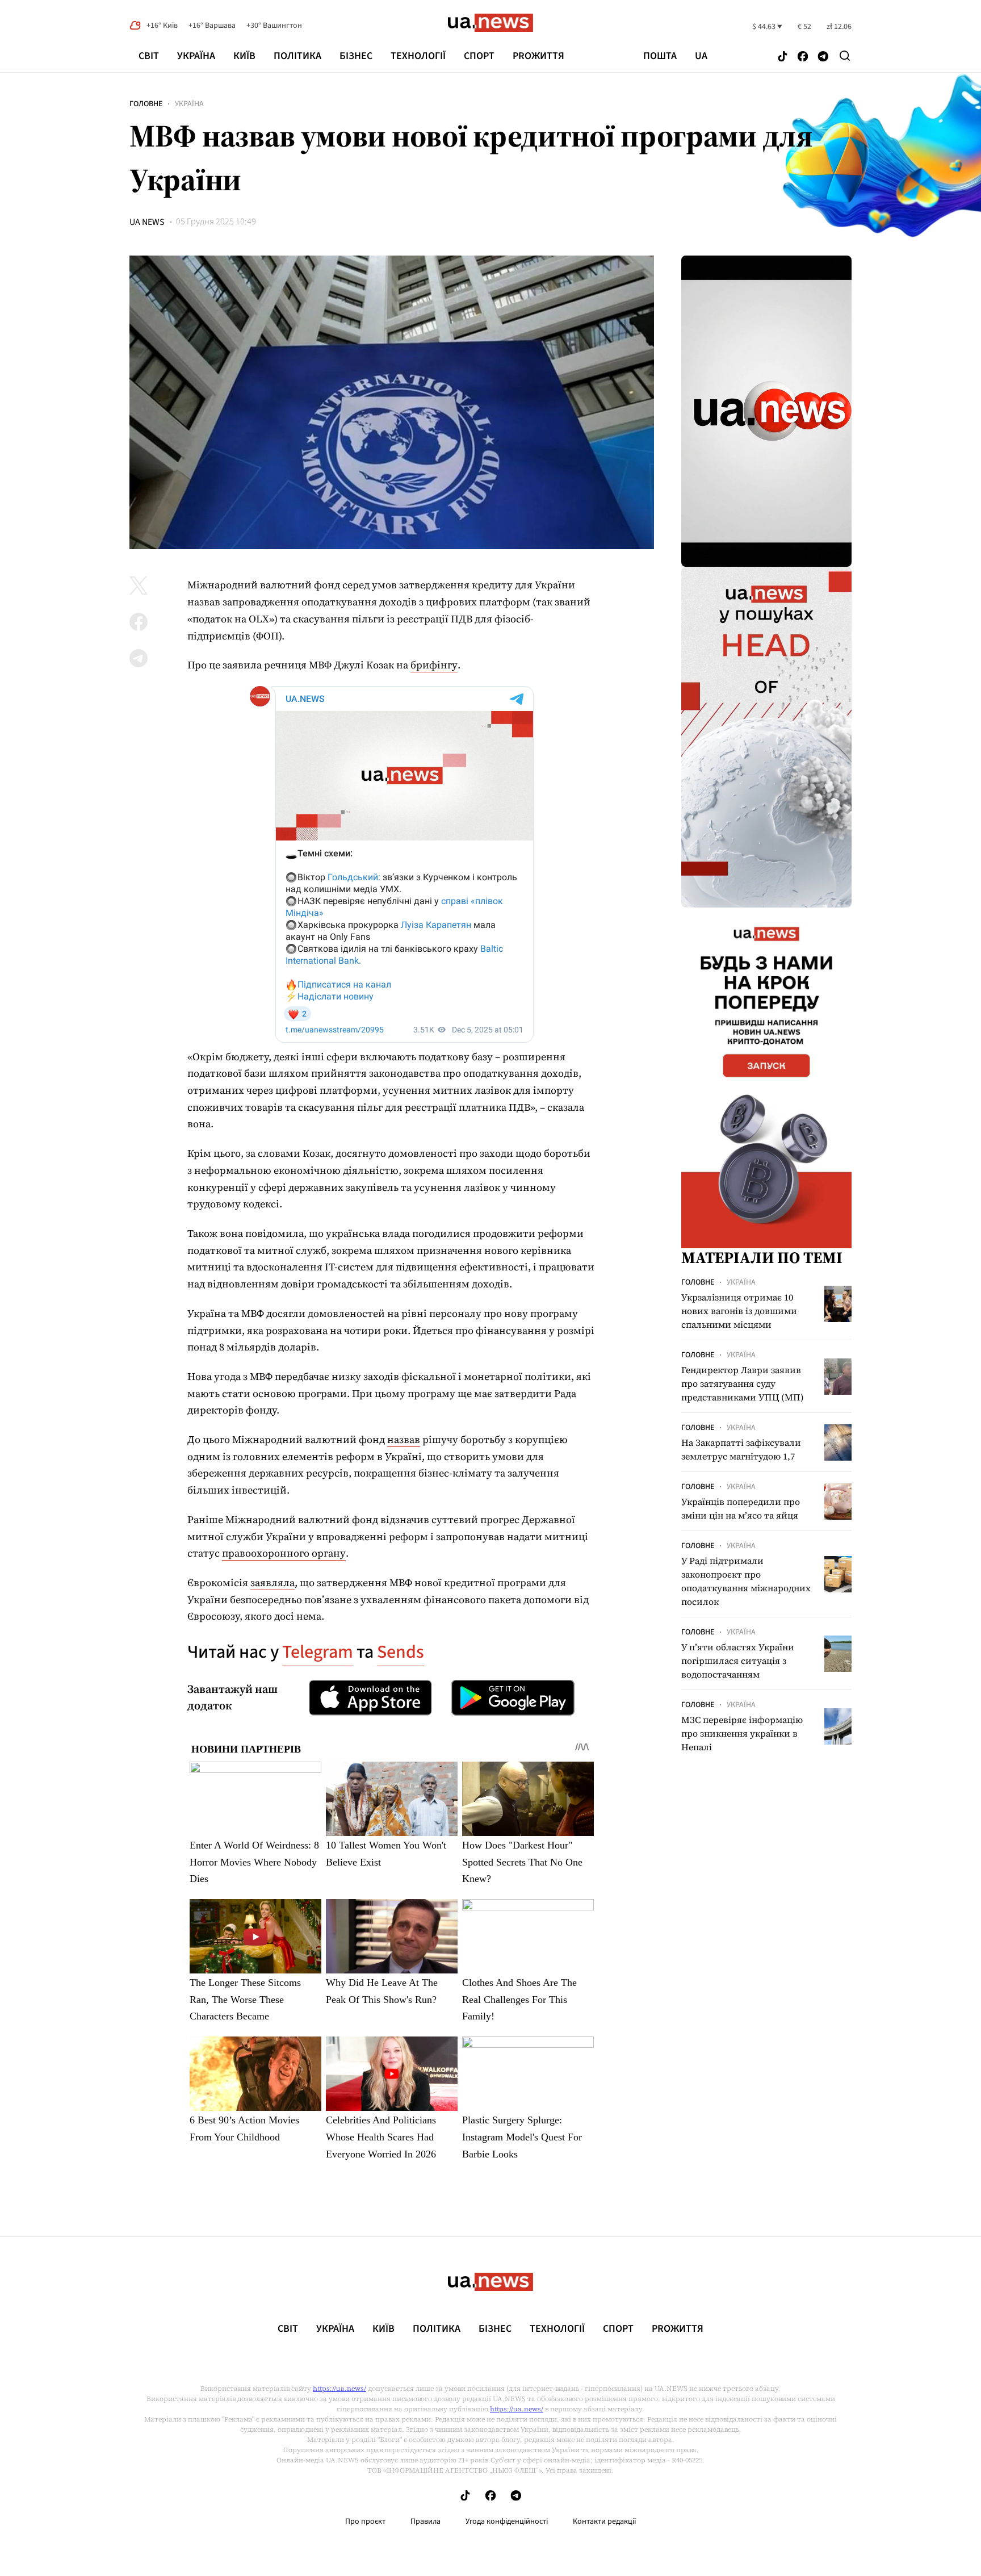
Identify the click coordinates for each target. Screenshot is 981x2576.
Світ (149, 56)
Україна (196, 56)
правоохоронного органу (284, 1553)
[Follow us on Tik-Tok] (783, 57)
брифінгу (434, 665)
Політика (297, 56)
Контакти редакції (605, 2521)
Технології (418, 56)
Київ (244, 56)
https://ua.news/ (339, 2389)
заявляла (272, 1582)
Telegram (318, 1652)
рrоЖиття (538, 56)
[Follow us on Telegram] (823, 57)
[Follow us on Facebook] (803, 57)
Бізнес (356, 56)
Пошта (660, 56)
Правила (425, 2521)
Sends (401, 1652)
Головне (146, 104)
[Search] (845, 56)
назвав (404, 1439)
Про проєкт (365, 2521)
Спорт (479, 56)
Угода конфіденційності (507, 2521)
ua (701, 56)
